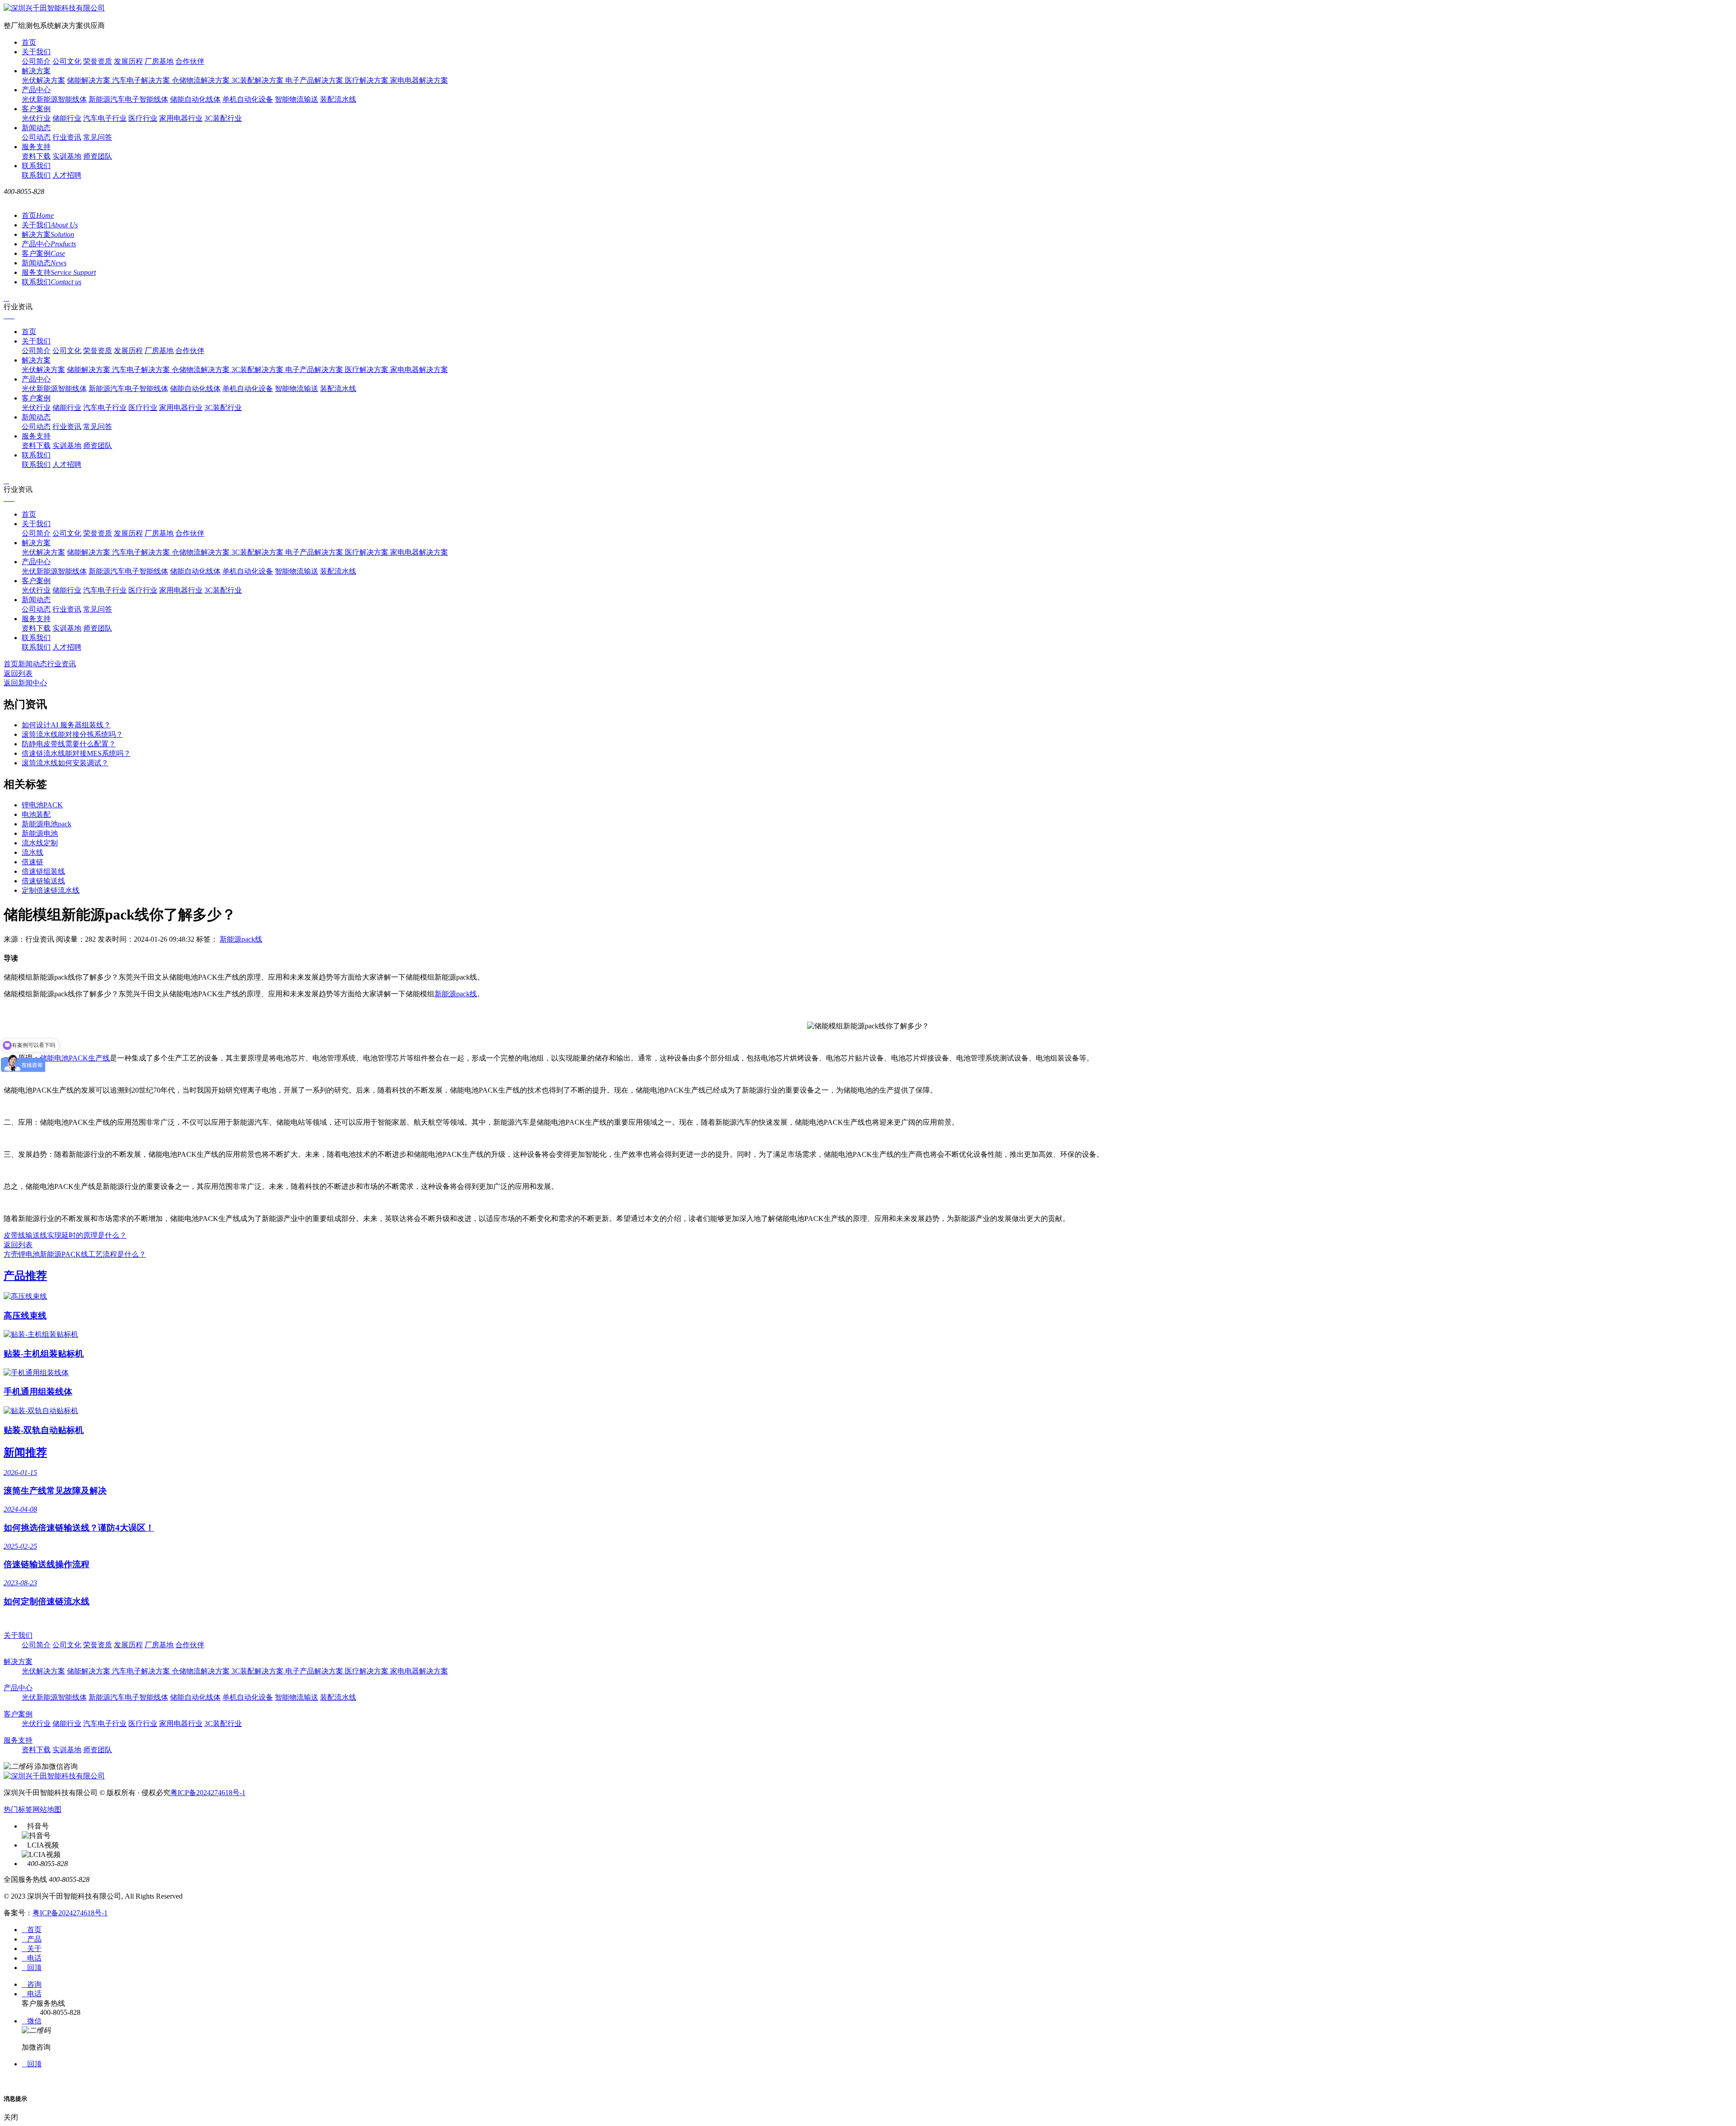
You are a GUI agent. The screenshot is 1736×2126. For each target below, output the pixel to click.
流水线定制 (40, 843)
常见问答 (98, 137)
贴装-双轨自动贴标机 (44, 1430)
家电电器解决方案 (419, 80)
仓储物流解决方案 (202, 80)
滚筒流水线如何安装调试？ (65, 763)
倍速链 (33, 862)
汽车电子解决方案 (142, 80)
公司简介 (36, 61)
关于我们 (36, 52)
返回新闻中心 (25, 683)
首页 (29, 42)
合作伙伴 (190, 61)
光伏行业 (36, 118)
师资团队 (98, 156)
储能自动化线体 (195, 99)
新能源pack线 (241, 939)
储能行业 (67, 118)
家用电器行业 (181, 118)
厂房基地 (159, 61)
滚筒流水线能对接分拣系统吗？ (72, 734)
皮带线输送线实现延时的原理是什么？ (65, 1235)
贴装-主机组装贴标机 (44, 1354)
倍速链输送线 (43, 881)
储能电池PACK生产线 (75, 1058)
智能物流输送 (297, 99)
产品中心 (36, 90)
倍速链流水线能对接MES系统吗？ (76, 753)
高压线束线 (25, 1316)
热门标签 (18, 1809)
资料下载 (36, 156)
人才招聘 (67, 175)
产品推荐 (25, 1276)
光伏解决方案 (43, 80)
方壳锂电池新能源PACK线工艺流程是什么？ (75, 1254)
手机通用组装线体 (38, 1392)
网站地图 (47, 1809)
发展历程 (128, 61)
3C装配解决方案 (258, 80)
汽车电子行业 (105, 118)
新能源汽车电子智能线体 (128, 99)
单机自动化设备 (248, 99)
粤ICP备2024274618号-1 (208, 1793)
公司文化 (67, 61)
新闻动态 (36, 128)
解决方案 (36, 71)
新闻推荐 (25, 1452)
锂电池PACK (42, 805)
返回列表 (18, 673)
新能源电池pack (47, 824)
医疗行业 (143, 118)
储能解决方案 (90, 80)
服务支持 (36, 147)
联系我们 (36, 166)
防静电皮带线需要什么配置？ (69, 744)
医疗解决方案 (368, 80)
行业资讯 (67, 137)
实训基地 (67, 156)
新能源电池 (40, 833)
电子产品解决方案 (315, 80)
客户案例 (36, 109)
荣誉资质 (98, 61)
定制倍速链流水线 (51, 890)
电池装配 (36, 814)
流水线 (33, 852)
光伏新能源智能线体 (54, 99)
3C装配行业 (223, 118)
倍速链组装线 (43, 871)
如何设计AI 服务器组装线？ (66, 725)
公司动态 (36, 137)
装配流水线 (338, 99)
